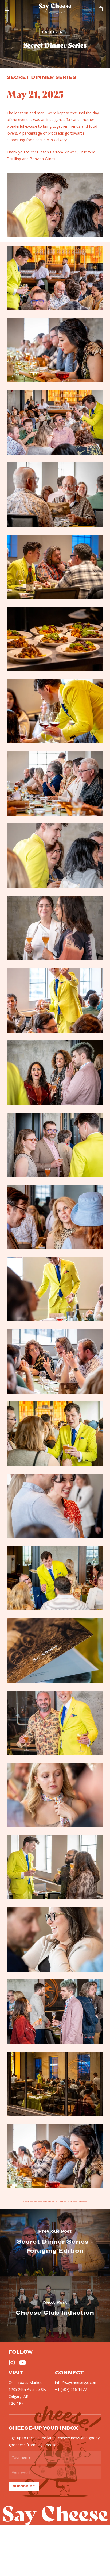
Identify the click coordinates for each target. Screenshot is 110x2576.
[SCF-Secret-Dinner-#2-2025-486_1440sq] (55, 1506)
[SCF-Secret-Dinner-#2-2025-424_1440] (55, 2012)
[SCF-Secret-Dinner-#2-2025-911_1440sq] (55, 1795)
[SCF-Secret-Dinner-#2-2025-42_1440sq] (55, 1650)
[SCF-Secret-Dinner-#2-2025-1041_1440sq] (55, 1000)
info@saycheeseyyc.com (80, 2201)
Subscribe (24, 2486)
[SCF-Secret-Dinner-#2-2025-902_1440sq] (55, 1940)
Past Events (55, 32)
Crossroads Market (25, 2383)
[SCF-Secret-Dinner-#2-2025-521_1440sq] (55, 1723)
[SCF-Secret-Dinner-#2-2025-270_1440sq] (55, 856)
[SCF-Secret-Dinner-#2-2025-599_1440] (55, 2156)
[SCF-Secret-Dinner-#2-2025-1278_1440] (55, 711)
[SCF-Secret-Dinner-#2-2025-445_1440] (55, 1072)
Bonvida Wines (42, 159)
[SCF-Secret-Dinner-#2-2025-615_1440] (55, 350)
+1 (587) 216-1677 (71, 2389)
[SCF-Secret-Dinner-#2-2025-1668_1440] (55, 2084)
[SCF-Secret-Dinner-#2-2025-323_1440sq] (55, 928)
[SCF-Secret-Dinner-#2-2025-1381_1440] (55, 639)
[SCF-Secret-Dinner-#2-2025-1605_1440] (55, 567)
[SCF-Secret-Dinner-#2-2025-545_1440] (55, 494)
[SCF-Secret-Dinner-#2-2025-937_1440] (55, 1578)
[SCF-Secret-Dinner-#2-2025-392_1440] (55, 1145)
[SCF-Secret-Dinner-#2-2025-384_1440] (55, 1434)
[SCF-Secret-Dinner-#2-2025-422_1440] (55, 1867)
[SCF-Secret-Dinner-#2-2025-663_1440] (55, 422)
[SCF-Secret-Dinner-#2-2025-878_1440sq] (55, 1289)
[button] (8, 9)
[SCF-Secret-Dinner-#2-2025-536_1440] (55, 784)
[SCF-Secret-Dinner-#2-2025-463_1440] (55, 1217)
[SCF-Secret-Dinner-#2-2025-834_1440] (55, 1362)
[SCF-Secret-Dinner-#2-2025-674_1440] (55, 278)
